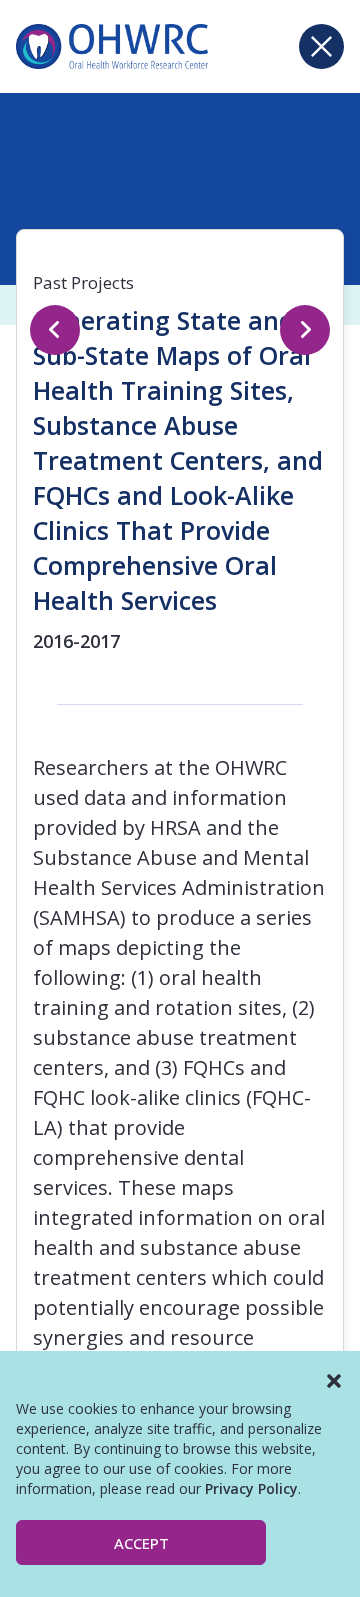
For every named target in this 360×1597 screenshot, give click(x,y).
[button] (334, 1381)
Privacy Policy (251, 1488)
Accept (141, 1543)
